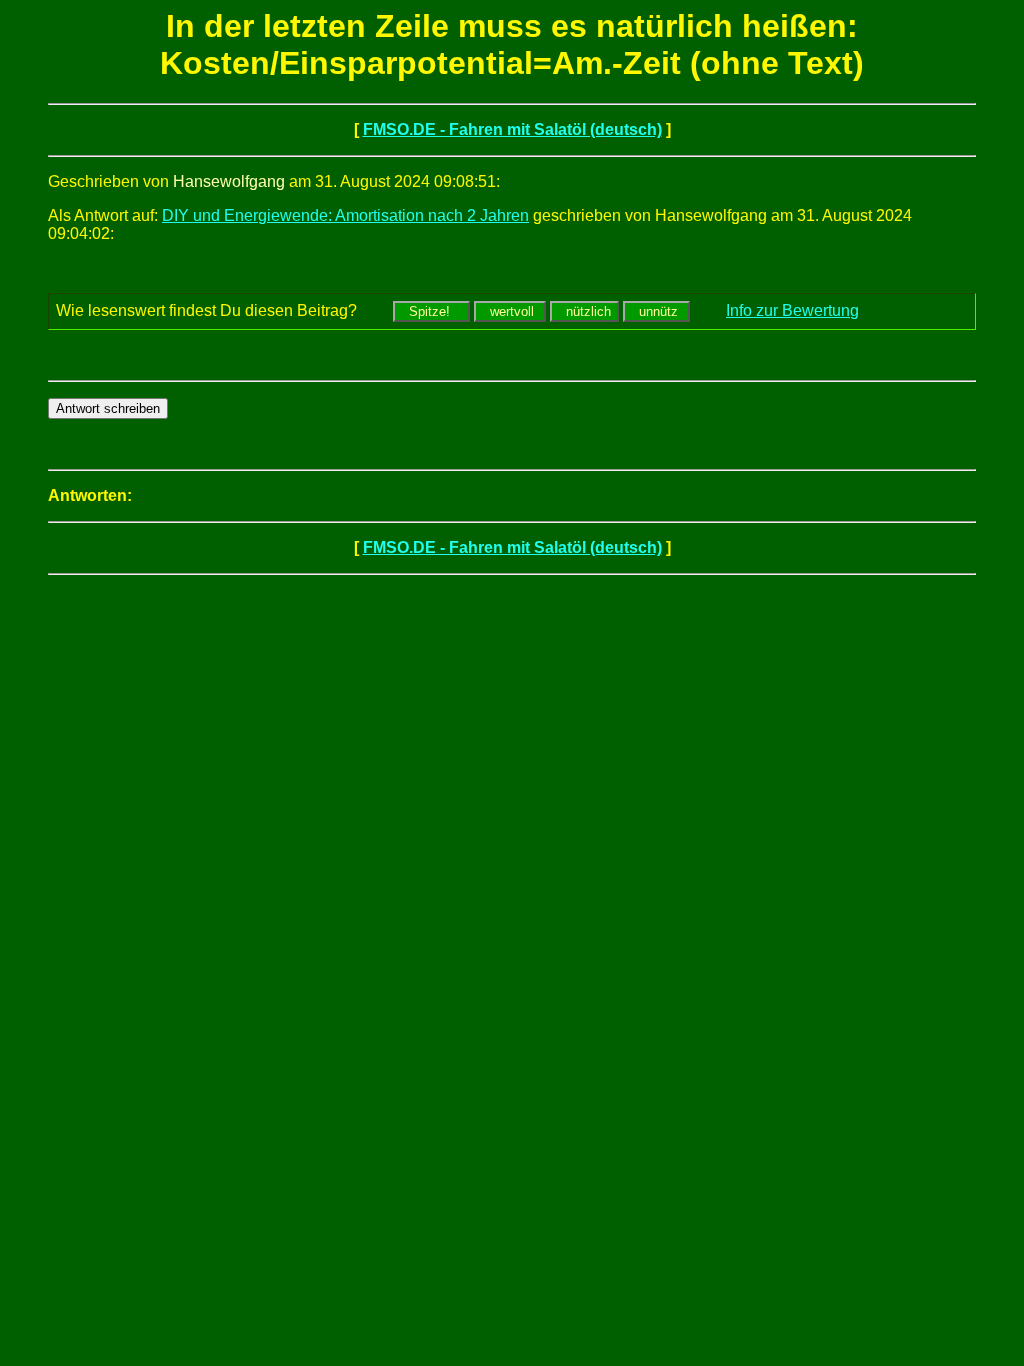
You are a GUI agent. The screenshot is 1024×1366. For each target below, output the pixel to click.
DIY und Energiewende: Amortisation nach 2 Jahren (345, 215)
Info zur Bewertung (792, 310)
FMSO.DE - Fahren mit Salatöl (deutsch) (512, 129)
